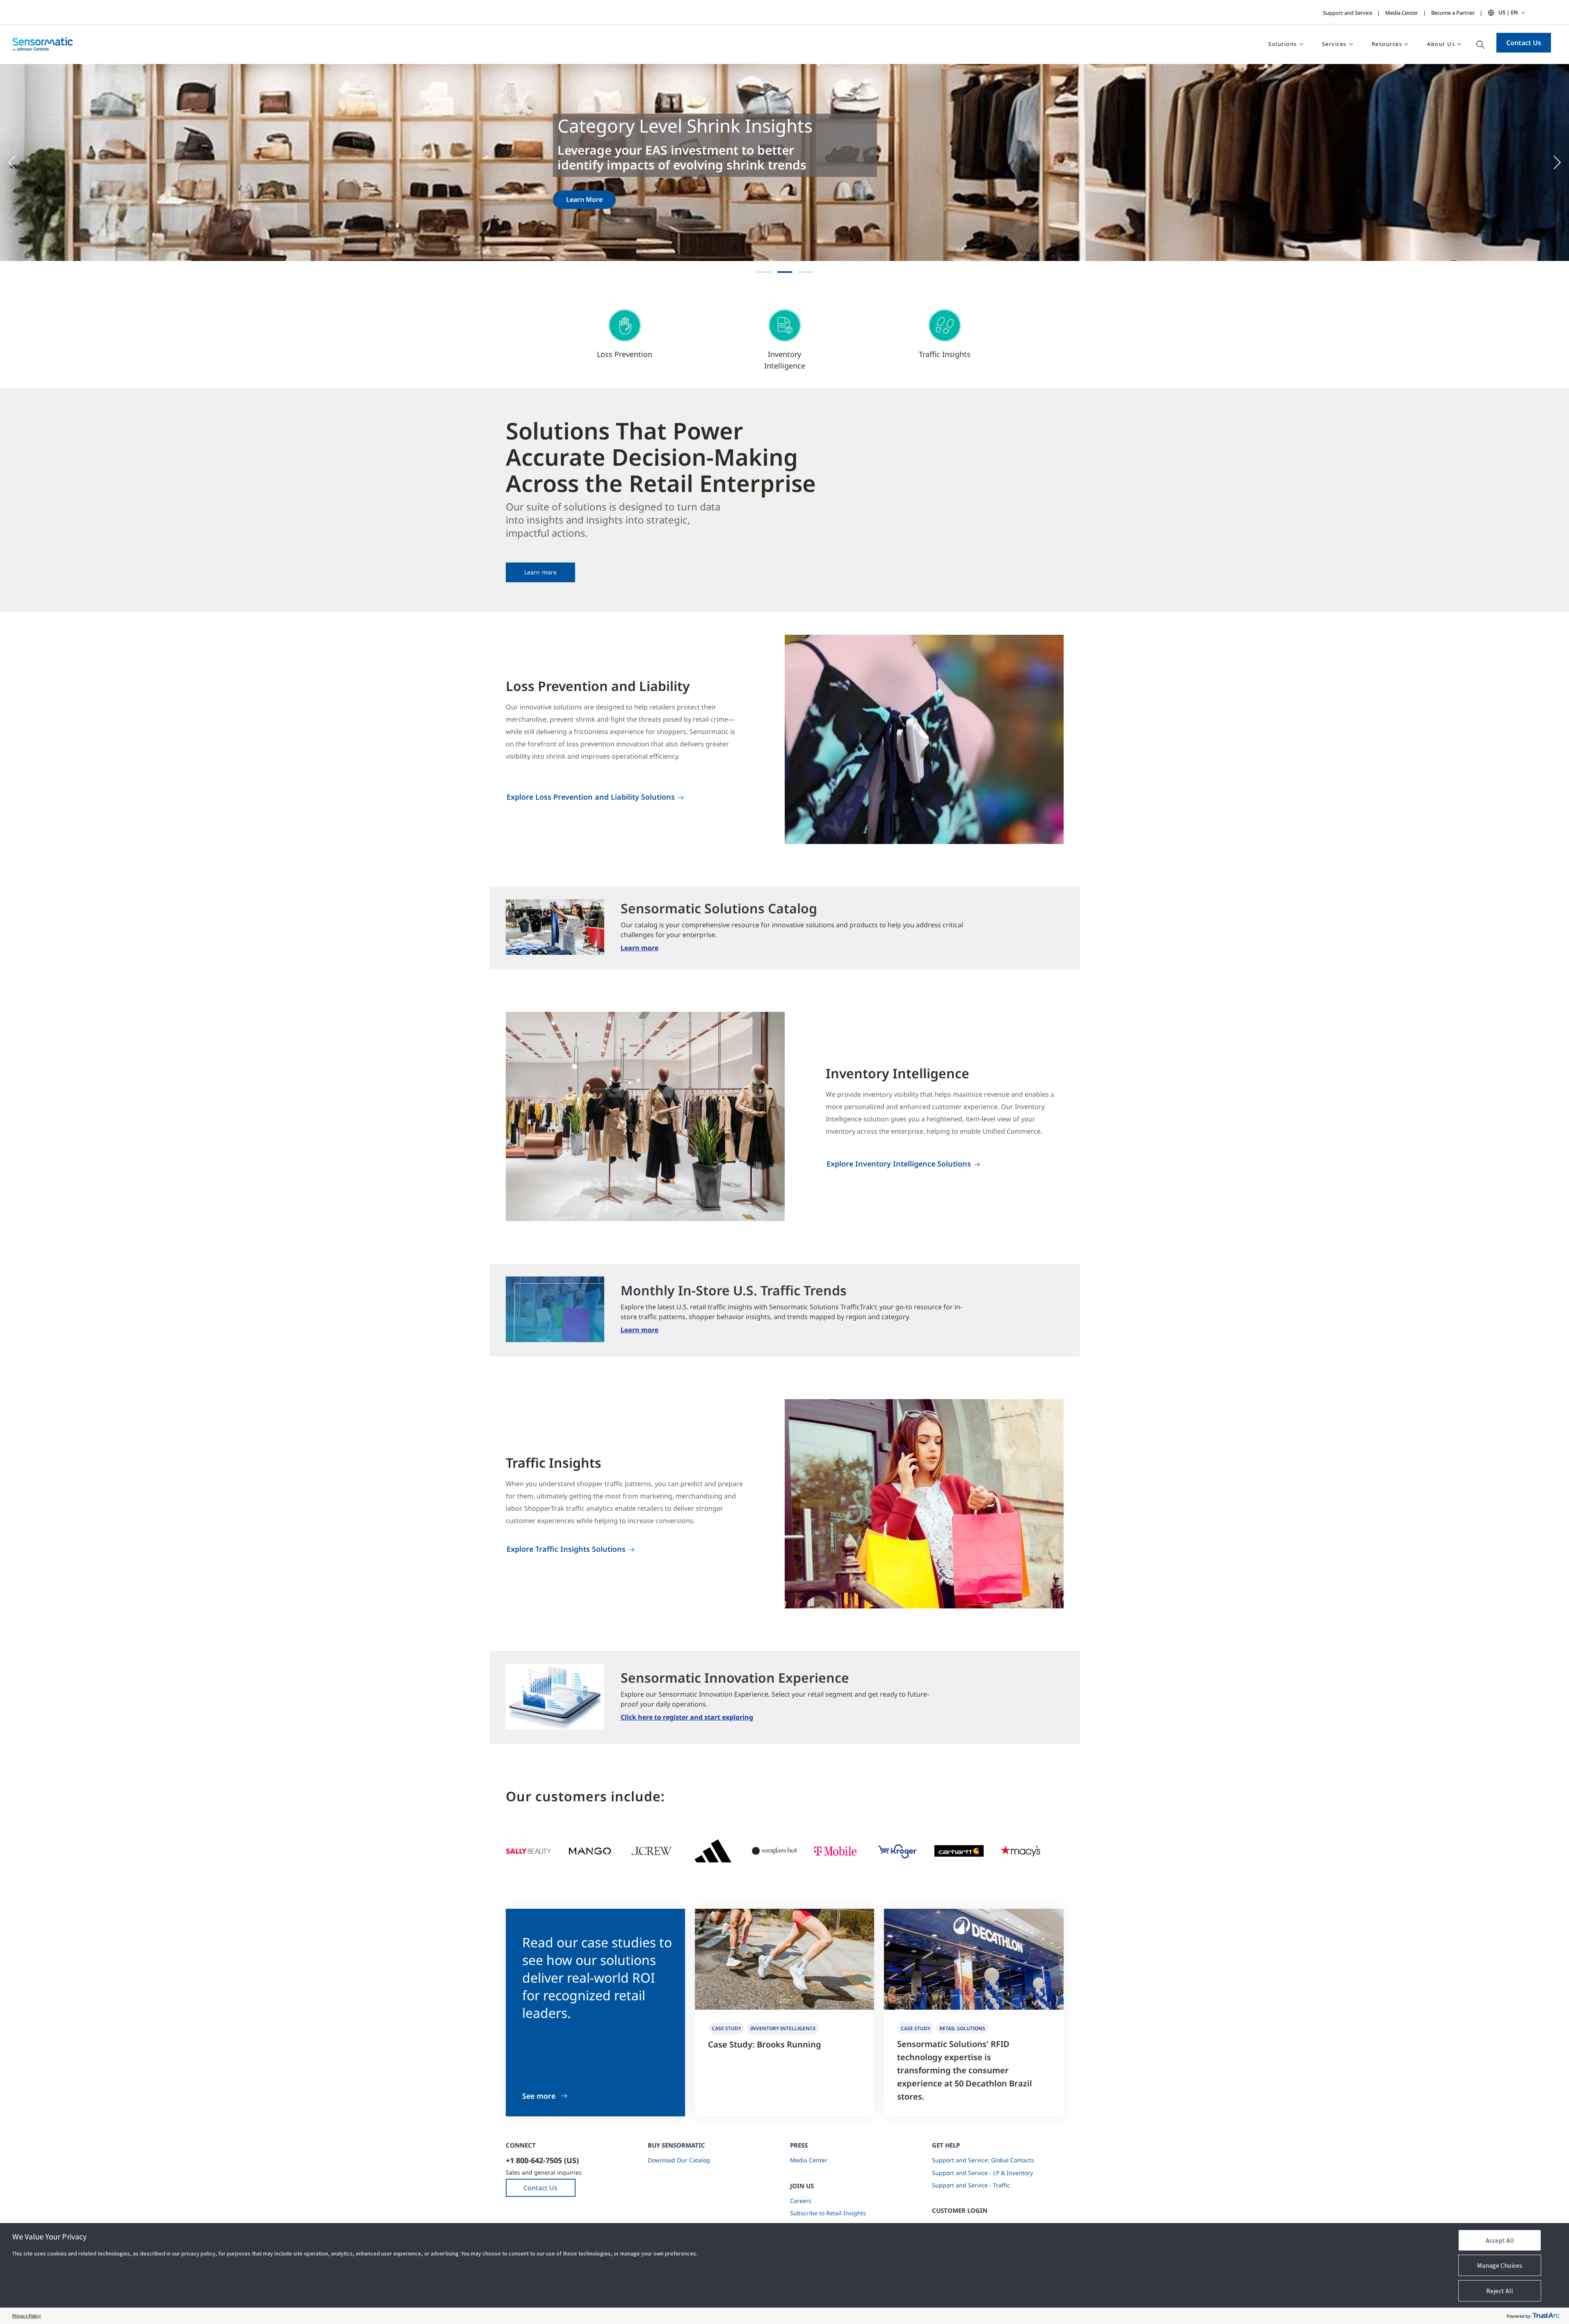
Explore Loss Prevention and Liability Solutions (591, 797)
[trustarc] (1546, 2316)
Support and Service (1347, 13)
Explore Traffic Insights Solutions (566, 1549)
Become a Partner (1453, 13)
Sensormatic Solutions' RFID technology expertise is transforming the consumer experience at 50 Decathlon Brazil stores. (965, 2070)
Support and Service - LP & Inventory (982, 2173)
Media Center (1402, 13)
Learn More (584, 199)
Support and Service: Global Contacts (983, 2160)
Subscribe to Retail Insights (828, 2213)
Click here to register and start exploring (687, 1717)
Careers (801, 2201)
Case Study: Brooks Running (765, 2044)
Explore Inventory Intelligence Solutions (899, 1164)
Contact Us (1524, 43)
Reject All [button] (1500, 2291)
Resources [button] (1387, 44)
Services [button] (1334, 44)
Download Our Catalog (679, 2160)
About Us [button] (1441, 44)
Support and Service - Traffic (971, 2185)
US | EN (1508, 12)
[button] (16, 162)
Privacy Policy (27, 2316)
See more (539, 2096)
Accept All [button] (1500, 2240)
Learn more (540, 572)
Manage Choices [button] (1500, 2265)
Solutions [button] (1283, 44)
